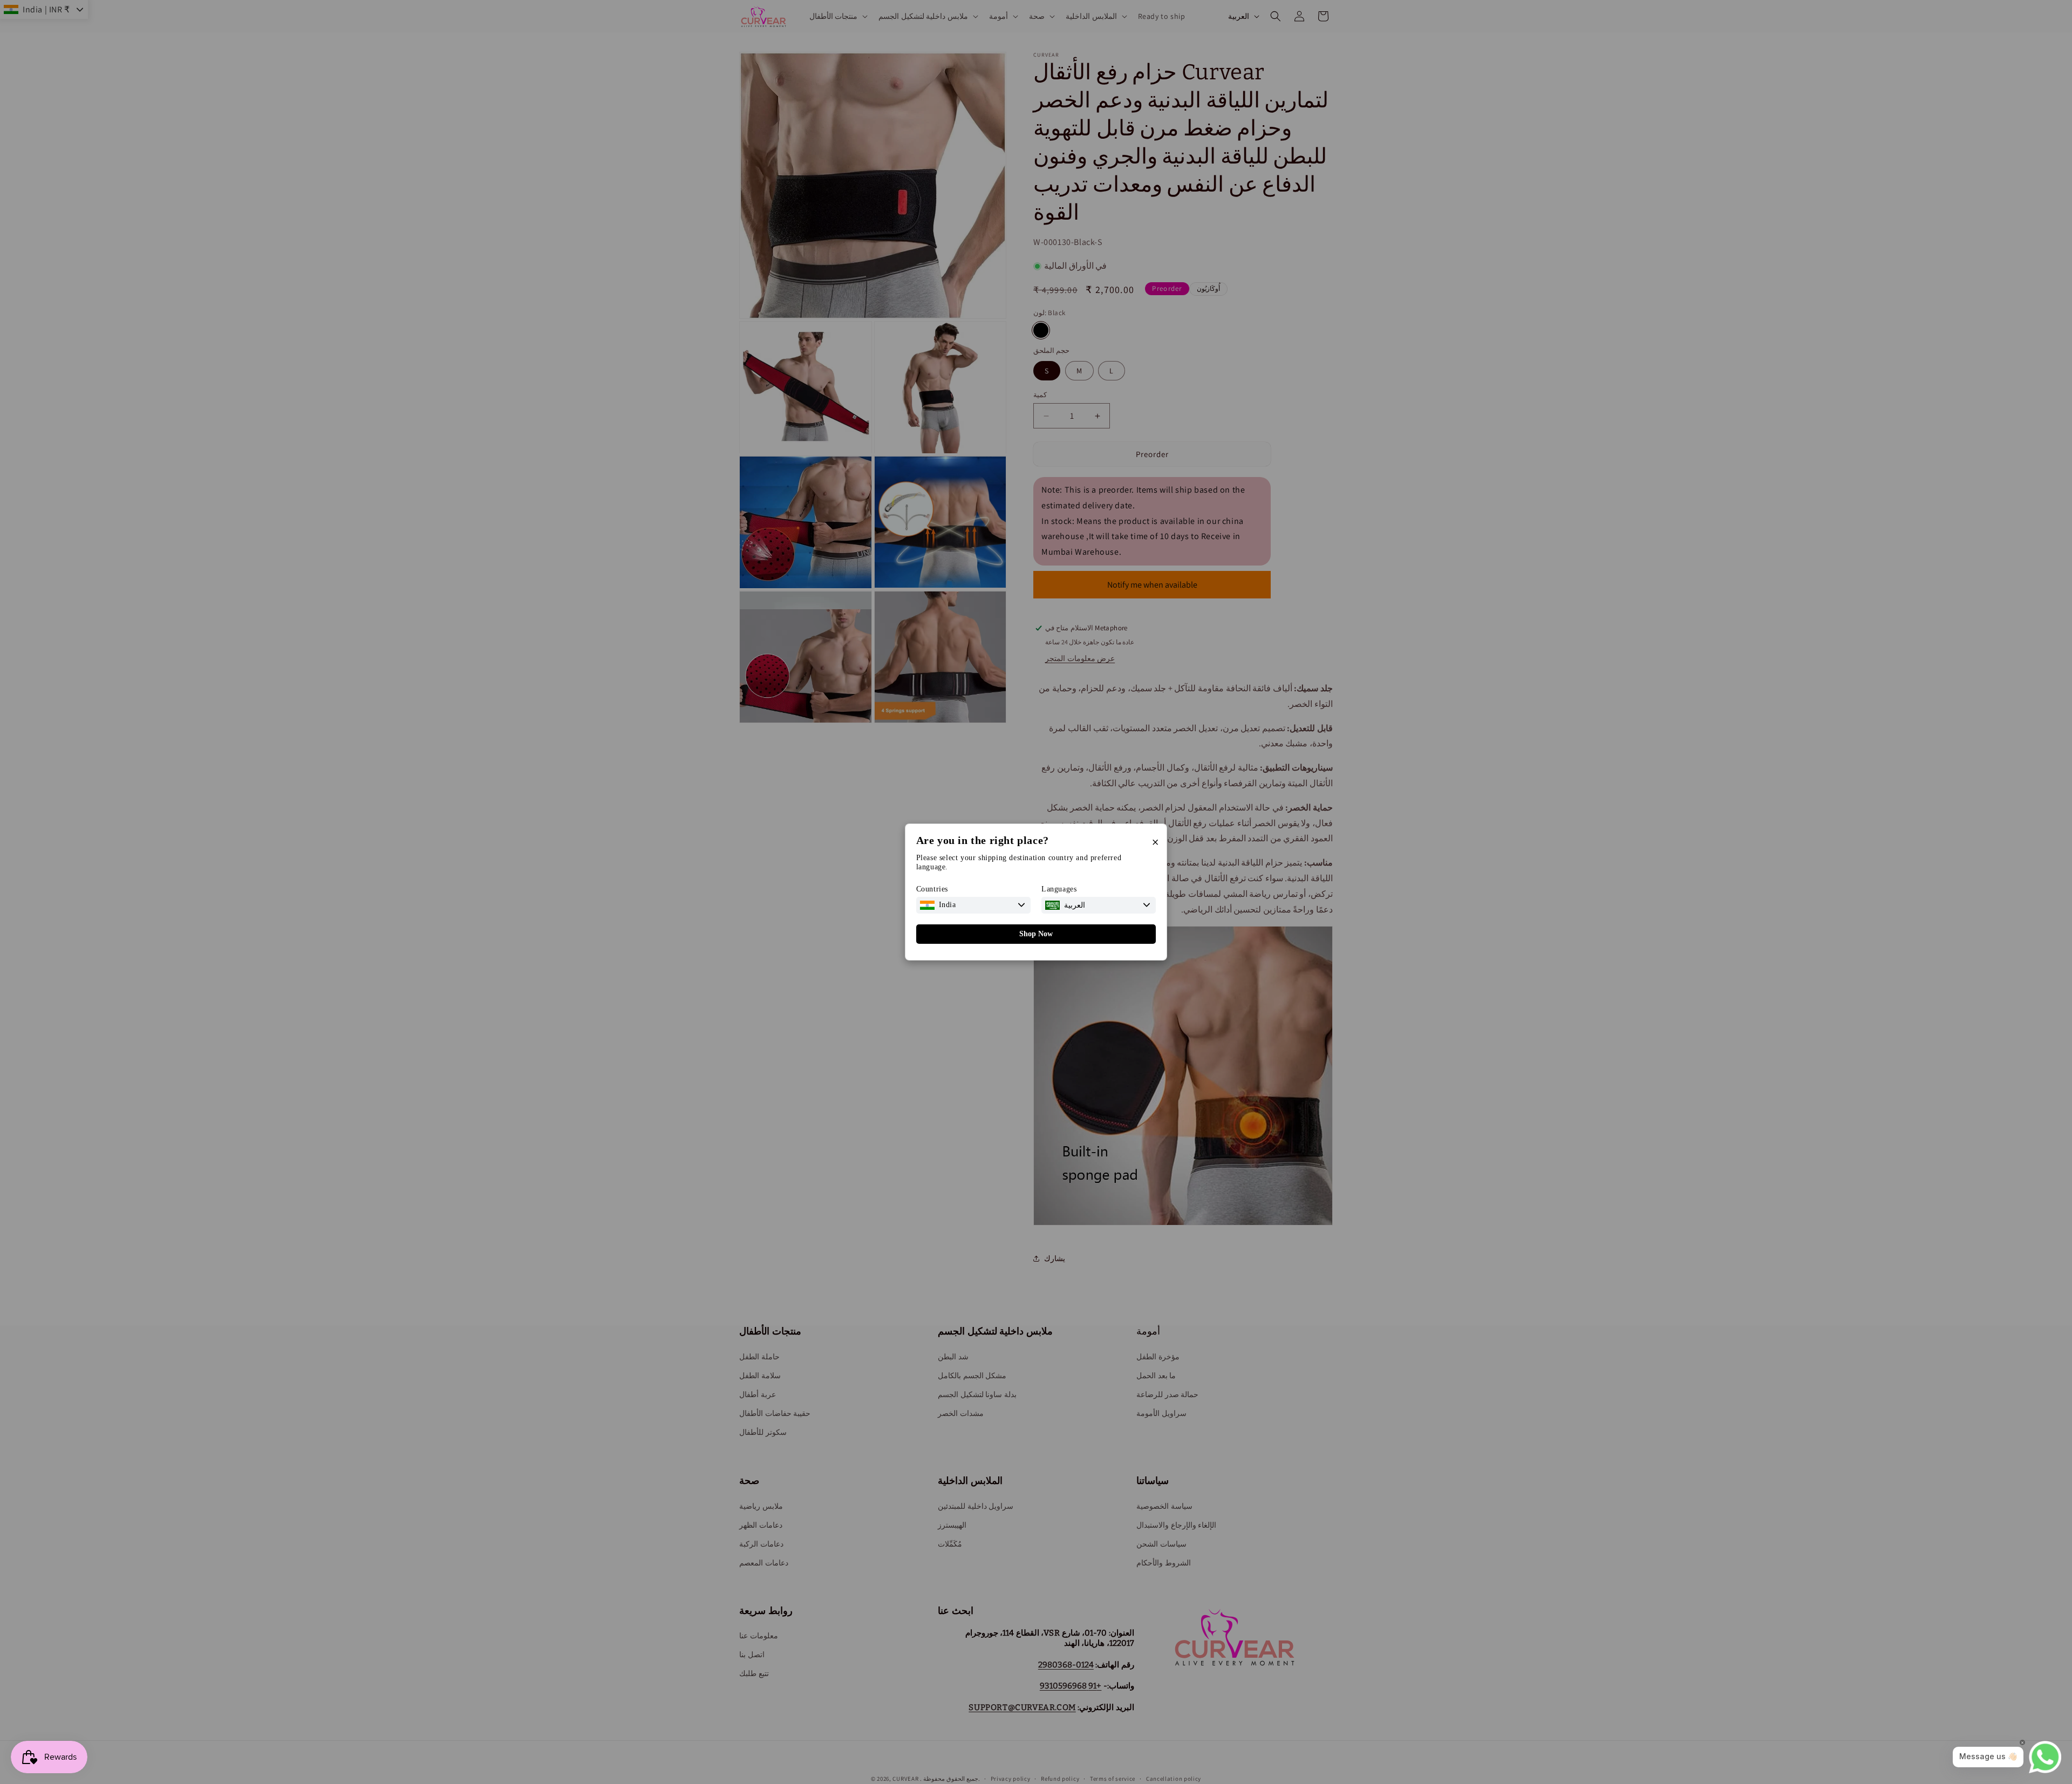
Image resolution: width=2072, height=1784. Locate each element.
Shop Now (1036, 934)
